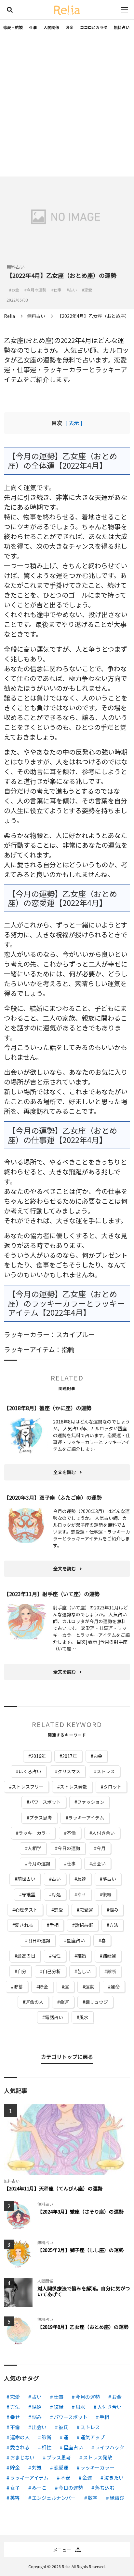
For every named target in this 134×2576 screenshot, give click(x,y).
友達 (82, 1879)
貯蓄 (18, 1987)
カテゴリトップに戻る (67, 2057)
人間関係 (51, 27)
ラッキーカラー (34, 1833)
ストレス (106, 1771)
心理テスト (26, 1910)
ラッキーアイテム (86, 1818)
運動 (90, 1987)
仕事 (33, 27)
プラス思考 (41, 1818)
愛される (24, 1925)
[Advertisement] (67, 106)
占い (56, 1879)
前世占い (26, 1879)
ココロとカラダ (94, 27)
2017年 (70, 1756)
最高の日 (26, 1956)
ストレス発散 (74, 1787)
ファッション (91, 1802)
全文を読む (65, 1472)
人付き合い (103, 1833)
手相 (54, 1925)
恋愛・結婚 (13, 27)
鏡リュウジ (97, 2002)
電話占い (54, 2017)
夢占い (109, 1879)
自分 (22, 1971)
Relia (66, 2566)
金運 (64, 2002)
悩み (114, 1910)
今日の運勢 (69, 1848)
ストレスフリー (28, 1787)
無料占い (122, 27)
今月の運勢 (39, 1863)
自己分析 (52, 1971)
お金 (70, 27)
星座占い (76, 1940)
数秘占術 (84, 1925)
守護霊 (29, 1894)
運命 (115, 1987)
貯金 (44, 1987)
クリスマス (69, 1771)
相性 (56, 1956)
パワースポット (45, 1802)
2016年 (38, 1756)
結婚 (82, 1956)
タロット (113, 1787)
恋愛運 (86, 1910)
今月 (101, 1848)
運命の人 (34, 2002)
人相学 (34, 1848)
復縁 (107, 1894)
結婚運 (109, 1956)
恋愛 (59, 1910)
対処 (56, 1894)
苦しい (84, 1971)
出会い (99, 1863)
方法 (114, 1925)
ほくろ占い (30, 1771)
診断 (112, 1971)
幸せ (82, 1894)
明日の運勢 (39, 1940)
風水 (84, 2017)
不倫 (71, 1833)
